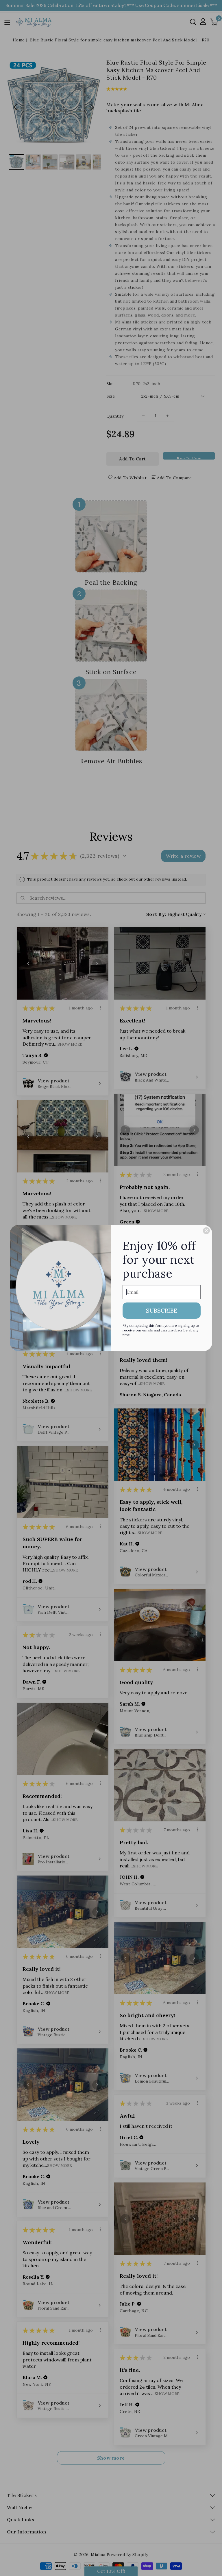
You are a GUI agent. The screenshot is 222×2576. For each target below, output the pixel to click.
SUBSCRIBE (162, 1310)
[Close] (206, 1231)
